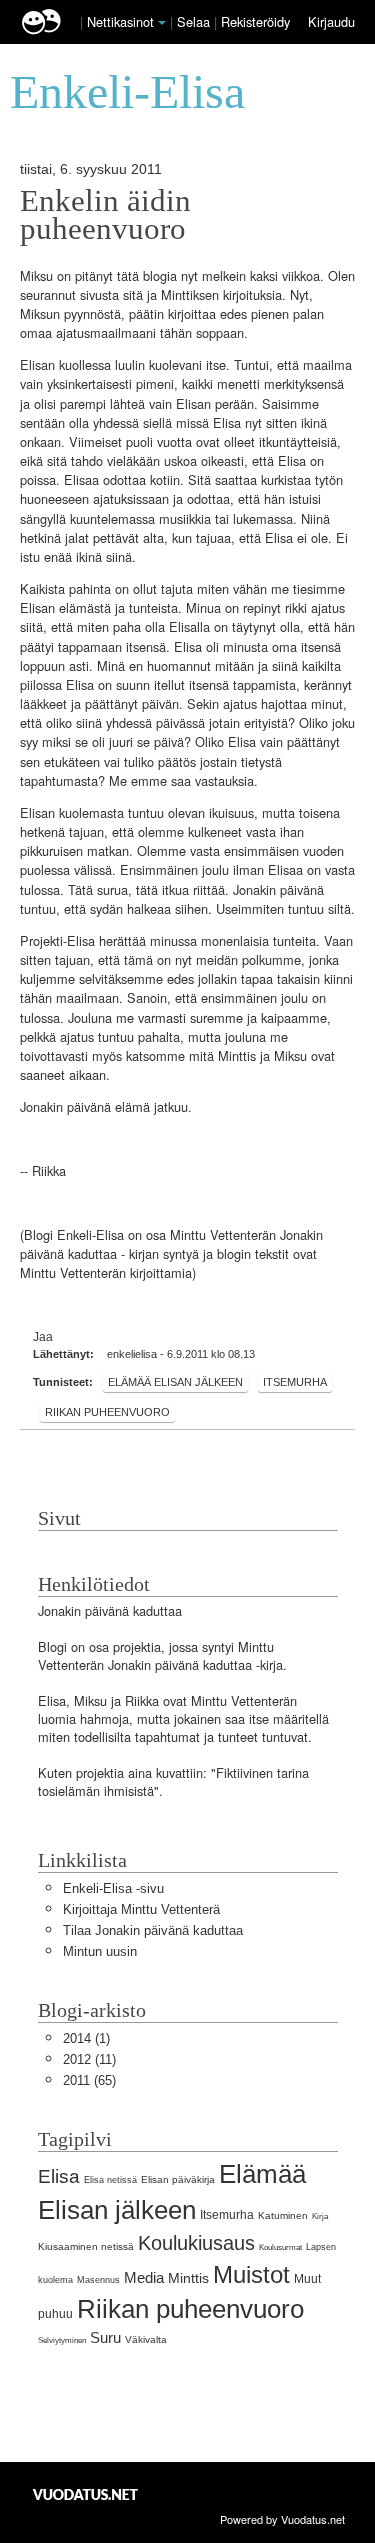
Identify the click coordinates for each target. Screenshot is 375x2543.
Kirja (320, 2216)
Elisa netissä (110, 2180)
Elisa (59, 2176)
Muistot (251, 2274)
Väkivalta (146, 2339)
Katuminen (283, 2215)
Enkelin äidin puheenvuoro (105, 215)
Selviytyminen (62, 2340)
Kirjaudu (331, 21)
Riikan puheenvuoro (107, 1412)
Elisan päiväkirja (178, 2179)
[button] (162, 23)
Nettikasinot (120, 21)
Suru (105, 2337)
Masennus (98, 2280)
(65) (89, 2080)
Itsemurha (295, 1382)
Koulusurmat (280, 2247)
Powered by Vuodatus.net (282, 2519)
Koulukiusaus (196, 2242)
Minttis (188, 2278)
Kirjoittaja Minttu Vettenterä (141, 1909)
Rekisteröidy (255, 21)
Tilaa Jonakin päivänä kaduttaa (153, 1930)
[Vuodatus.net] (86, 2494)
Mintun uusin (100, 1951)
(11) (89, 2059)
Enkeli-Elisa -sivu (113, 1888)
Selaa (195, 21)
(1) (86, 2038)
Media (144, 2277)
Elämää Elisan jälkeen (175, 1382)
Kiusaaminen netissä (86, 2246)
